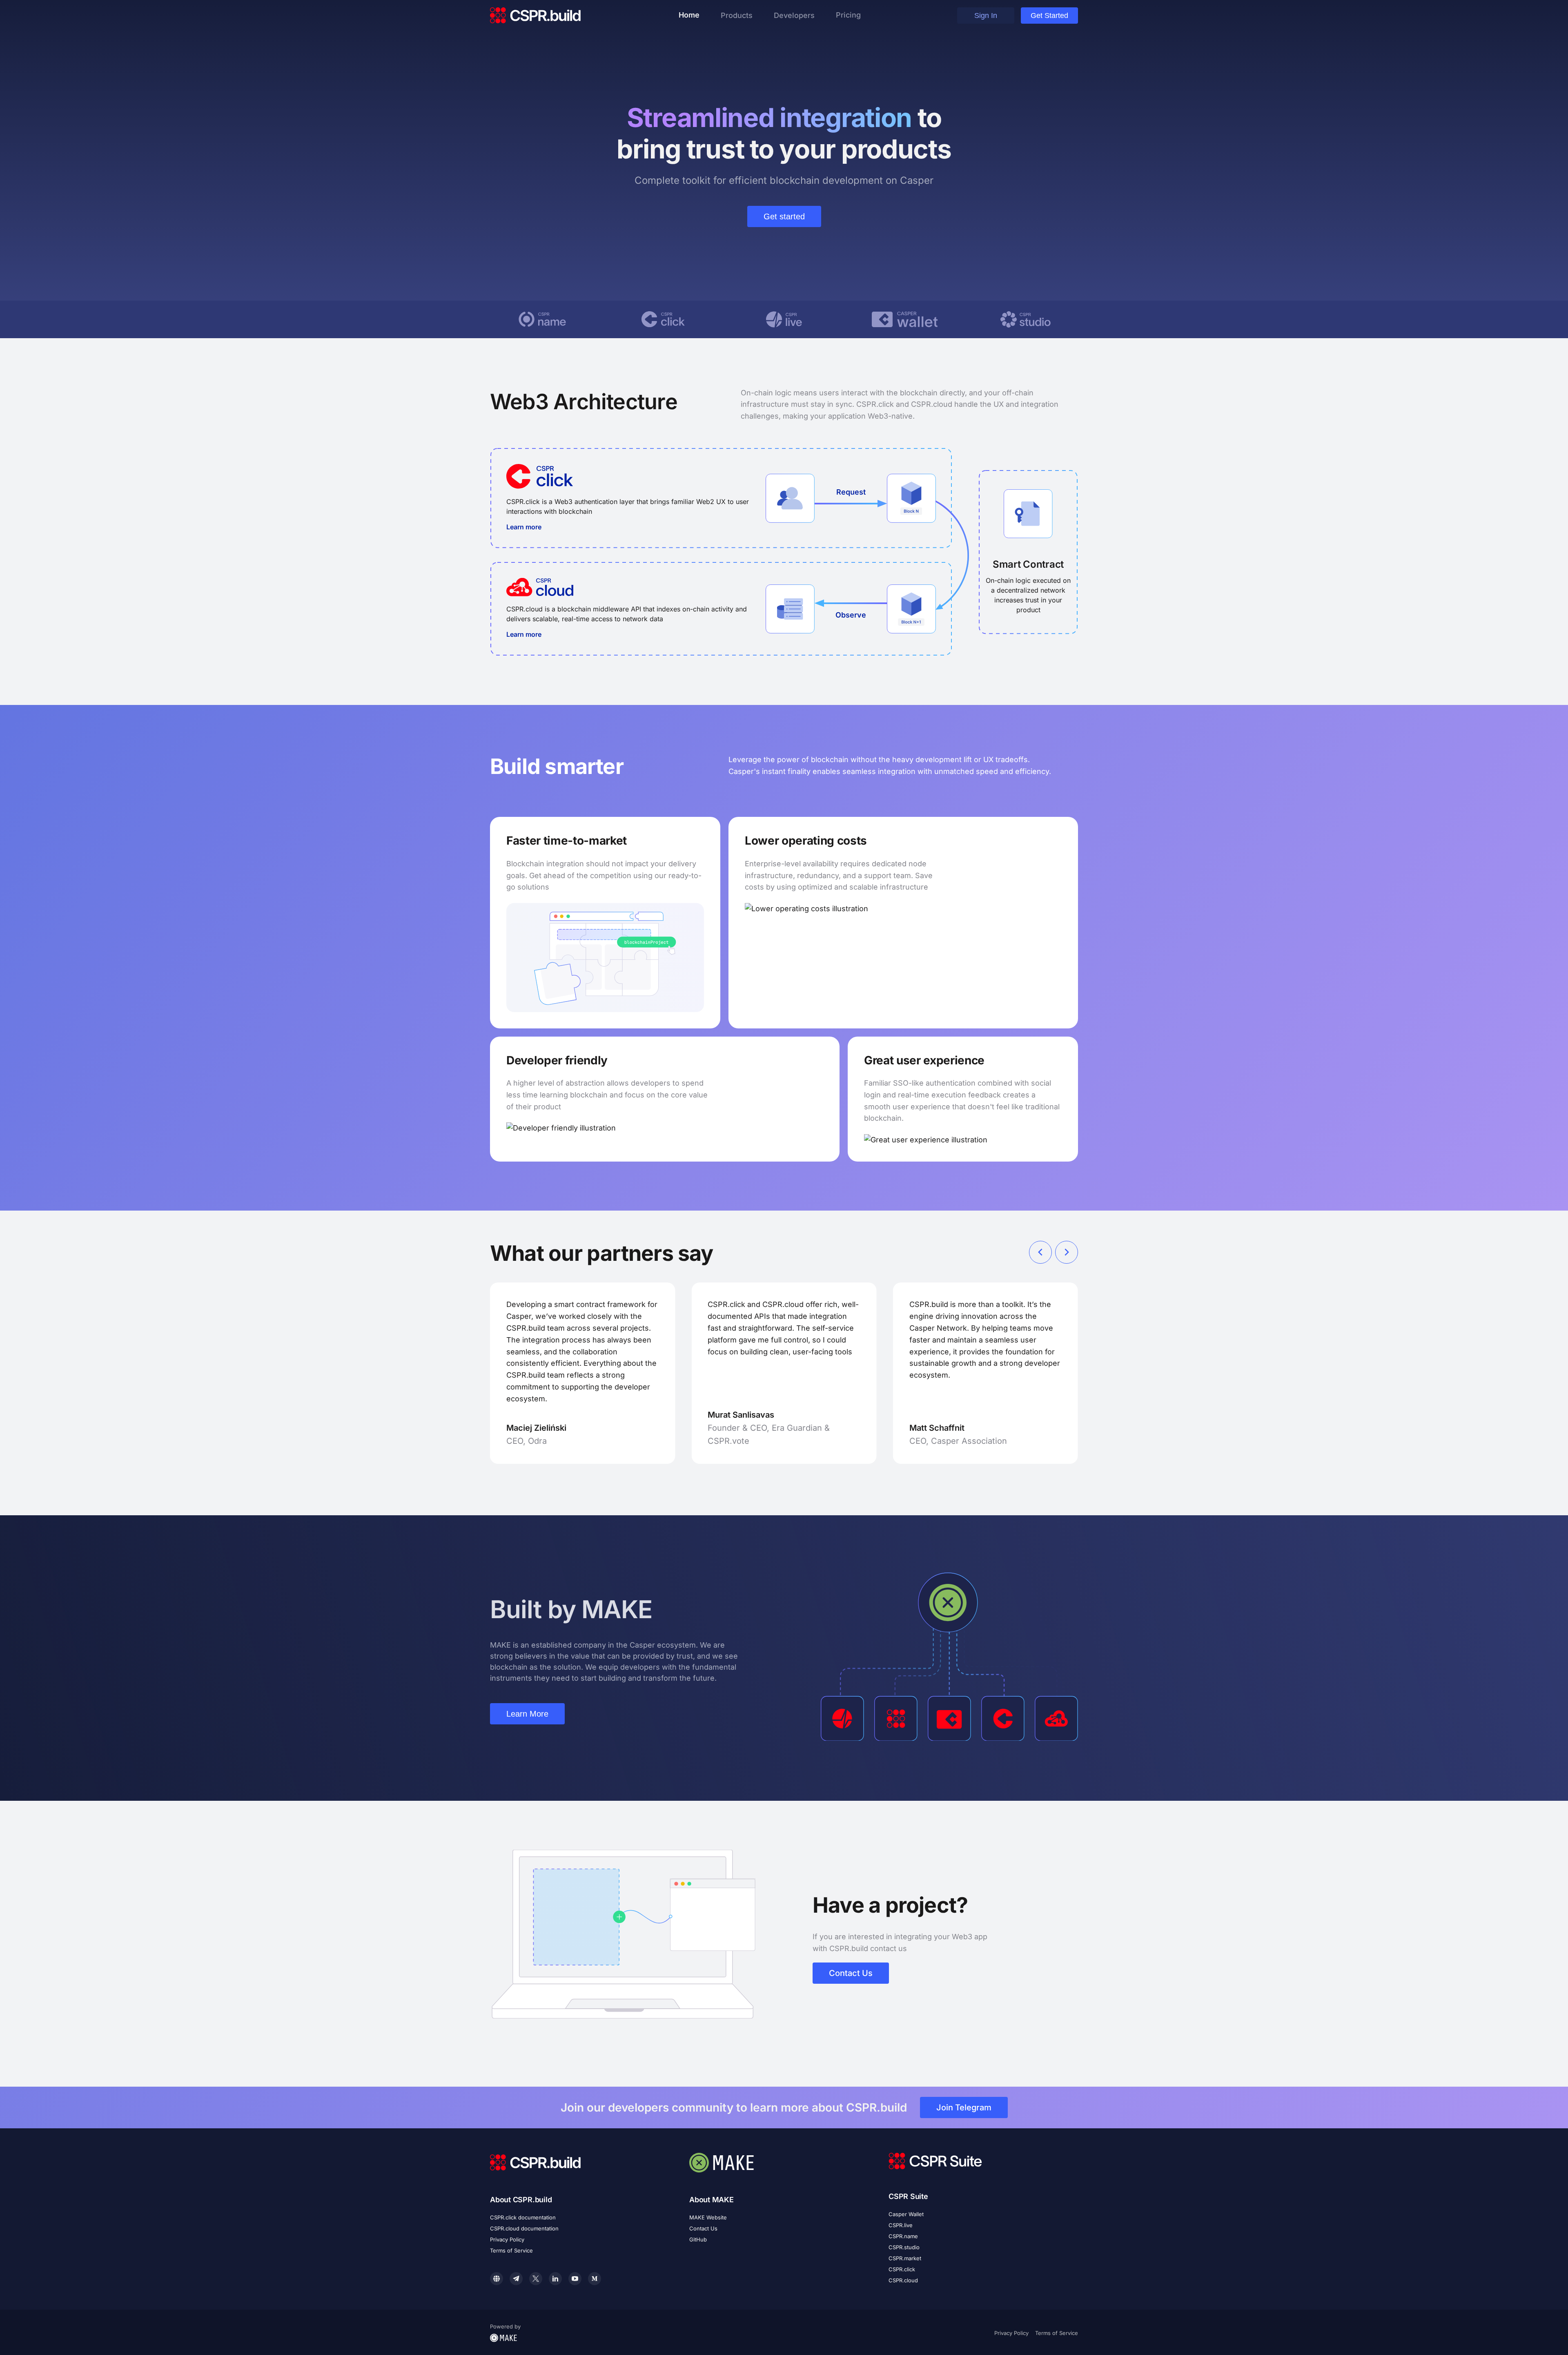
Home (689, 15)
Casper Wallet (906, 2214)
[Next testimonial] (1067, 1252)
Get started (784, 216)
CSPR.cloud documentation (524, 2228)
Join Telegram (964, 2107)
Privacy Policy (507, 2239)
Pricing (848, 15)
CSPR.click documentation (523, 2217)
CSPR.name (903, 2236)
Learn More (527, 1714)
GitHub (698, 2239)
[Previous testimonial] (1040, 1252)
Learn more (524, 527)
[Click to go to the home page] (536, 16)
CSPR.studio (904, 2247)
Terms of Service (511, 2250)
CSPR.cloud (903, 2280)
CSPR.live (901, 2225)
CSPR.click (902, 2269)
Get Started (1049, 16)
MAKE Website (708, 2217)
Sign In (986, 16)
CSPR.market (905, 2258)
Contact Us (851, 1973)
